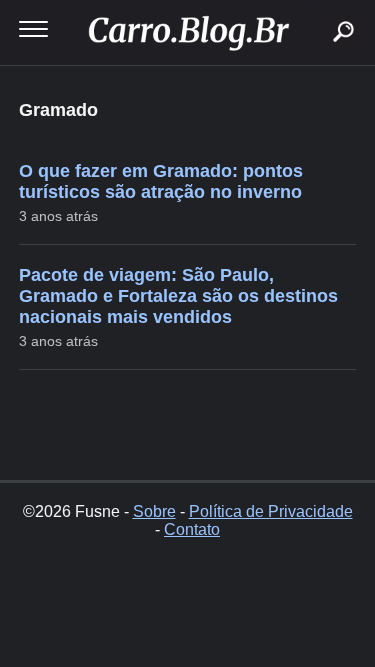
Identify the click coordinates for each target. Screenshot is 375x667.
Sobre (154, 511)
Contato (192, 529)
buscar (313, 7)
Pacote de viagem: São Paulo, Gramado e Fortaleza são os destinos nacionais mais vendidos (178, 296)
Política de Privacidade (271, 511)
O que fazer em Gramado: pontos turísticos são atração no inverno (161, 181)
